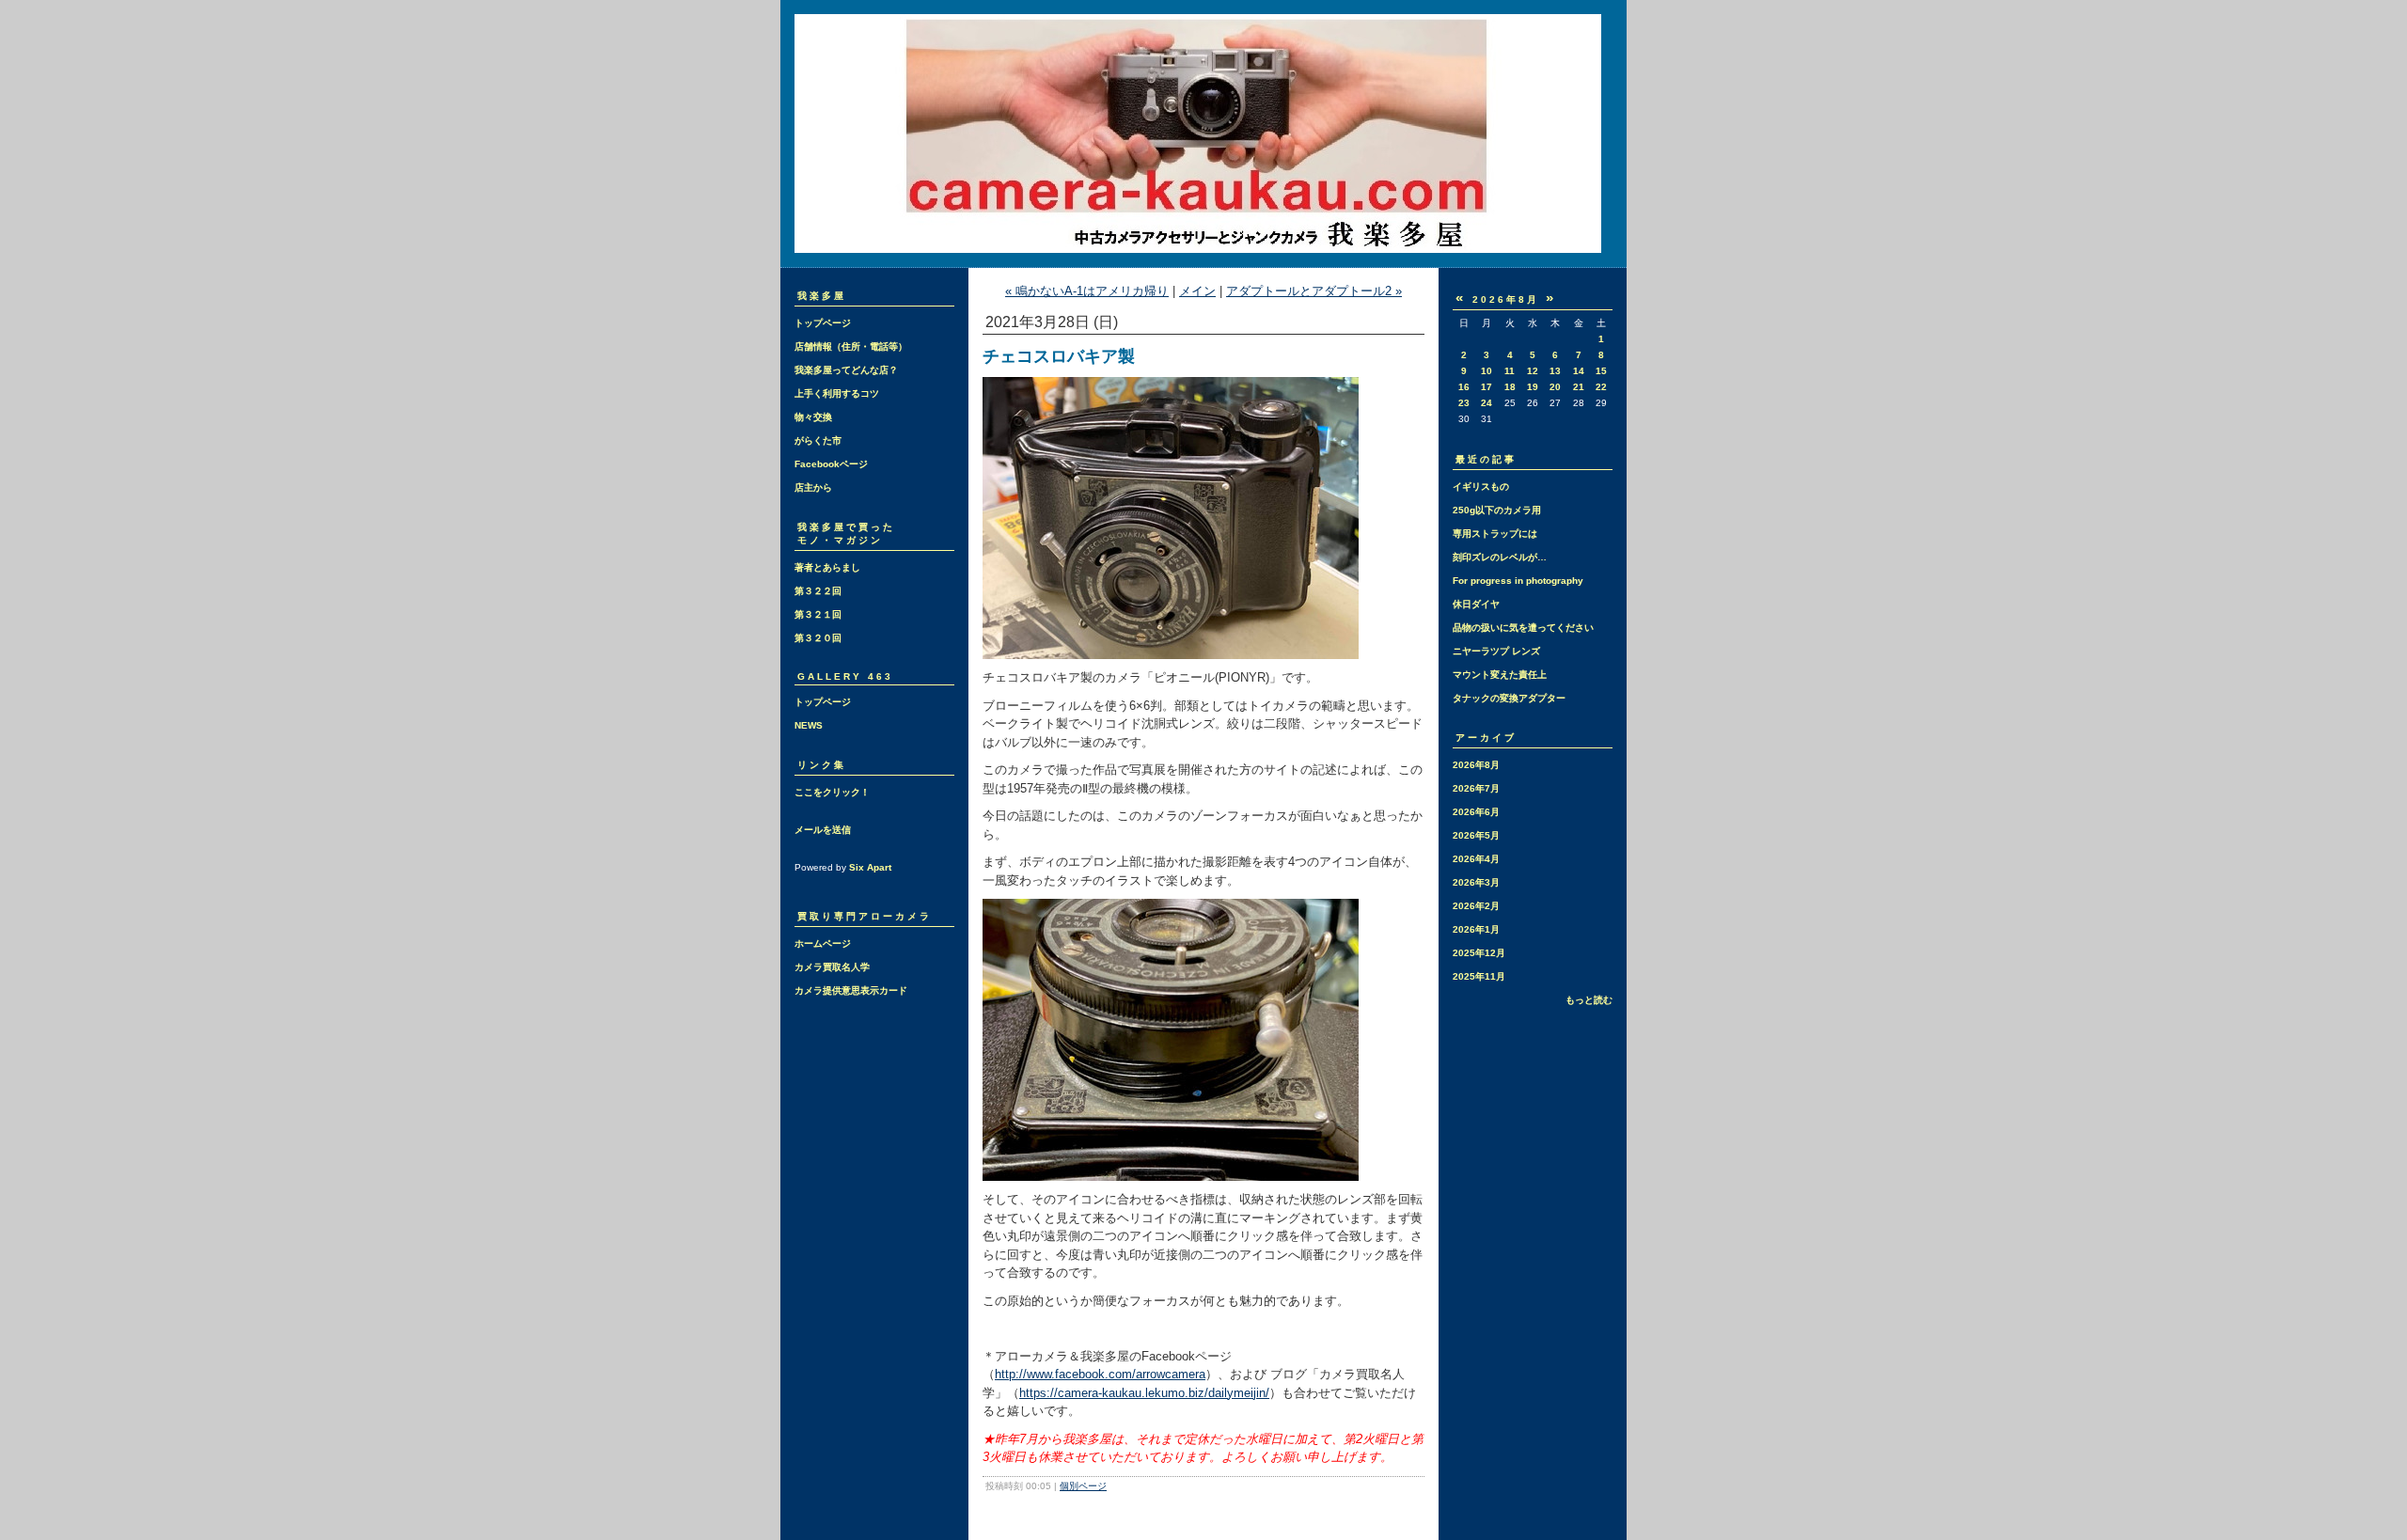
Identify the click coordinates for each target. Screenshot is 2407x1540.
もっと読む (1589, 1000)
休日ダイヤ (1476, 604)
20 (1555, 387)
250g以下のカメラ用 (1497, 510)
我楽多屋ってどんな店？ (846, 370)
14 (1579, 371)
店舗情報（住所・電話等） (851, 346)
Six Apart (870, 867)
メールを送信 (823, 830)
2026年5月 (1476, 835)
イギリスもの (1481, 487)
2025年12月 (1479, 953)
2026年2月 (1476, 906)
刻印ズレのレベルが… (1500, 557)
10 (1487, 371)
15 (1601, 371)
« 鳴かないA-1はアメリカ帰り (1087, 291)
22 (1601, 387)
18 (1510, 387)
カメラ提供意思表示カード (851, 990)
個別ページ (1083, 1486)
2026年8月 (1476, 765)
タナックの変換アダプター (1509, 698)
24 (1487, 403)
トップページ (823, 323)
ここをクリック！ (832, 792)
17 (1487, 387)
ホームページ (823, 943)
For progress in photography (1518, 581)
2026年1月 (1476, 929)
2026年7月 (1476, 788)
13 (1555, 371)
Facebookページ (831, 464)
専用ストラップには (1495, 534)
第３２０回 (818, 638)
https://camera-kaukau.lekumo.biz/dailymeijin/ (1144, 1393)
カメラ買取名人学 (832, 967)
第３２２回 (818, 591)
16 (1464, 387)
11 (1510, 371)
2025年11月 (1479, 976)
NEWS (809, 725)
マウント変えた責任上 (1500, 675)
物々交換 (813, 417)
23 (1464, 403)
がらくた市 (818, 440)
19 (1533, 387)
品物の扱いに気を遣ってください (1523, 628)
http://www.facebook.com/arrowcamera (1100, 1374)
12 (1533, 371)
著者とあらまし (827, 567)
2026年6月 (1476, 812)
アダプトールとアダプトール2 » (1314, 291)
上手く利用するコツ (837, 393)
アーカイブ (1486, 738)
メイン (1197, 291)
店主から (813, 487)
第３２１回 (818, 614)
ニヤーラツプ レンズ (1496, 651)
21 (1579, 387)
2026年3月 (1476, 882)
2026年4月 (1476, 859)
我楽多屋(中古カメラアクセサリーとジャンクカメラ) (1203, 134)
